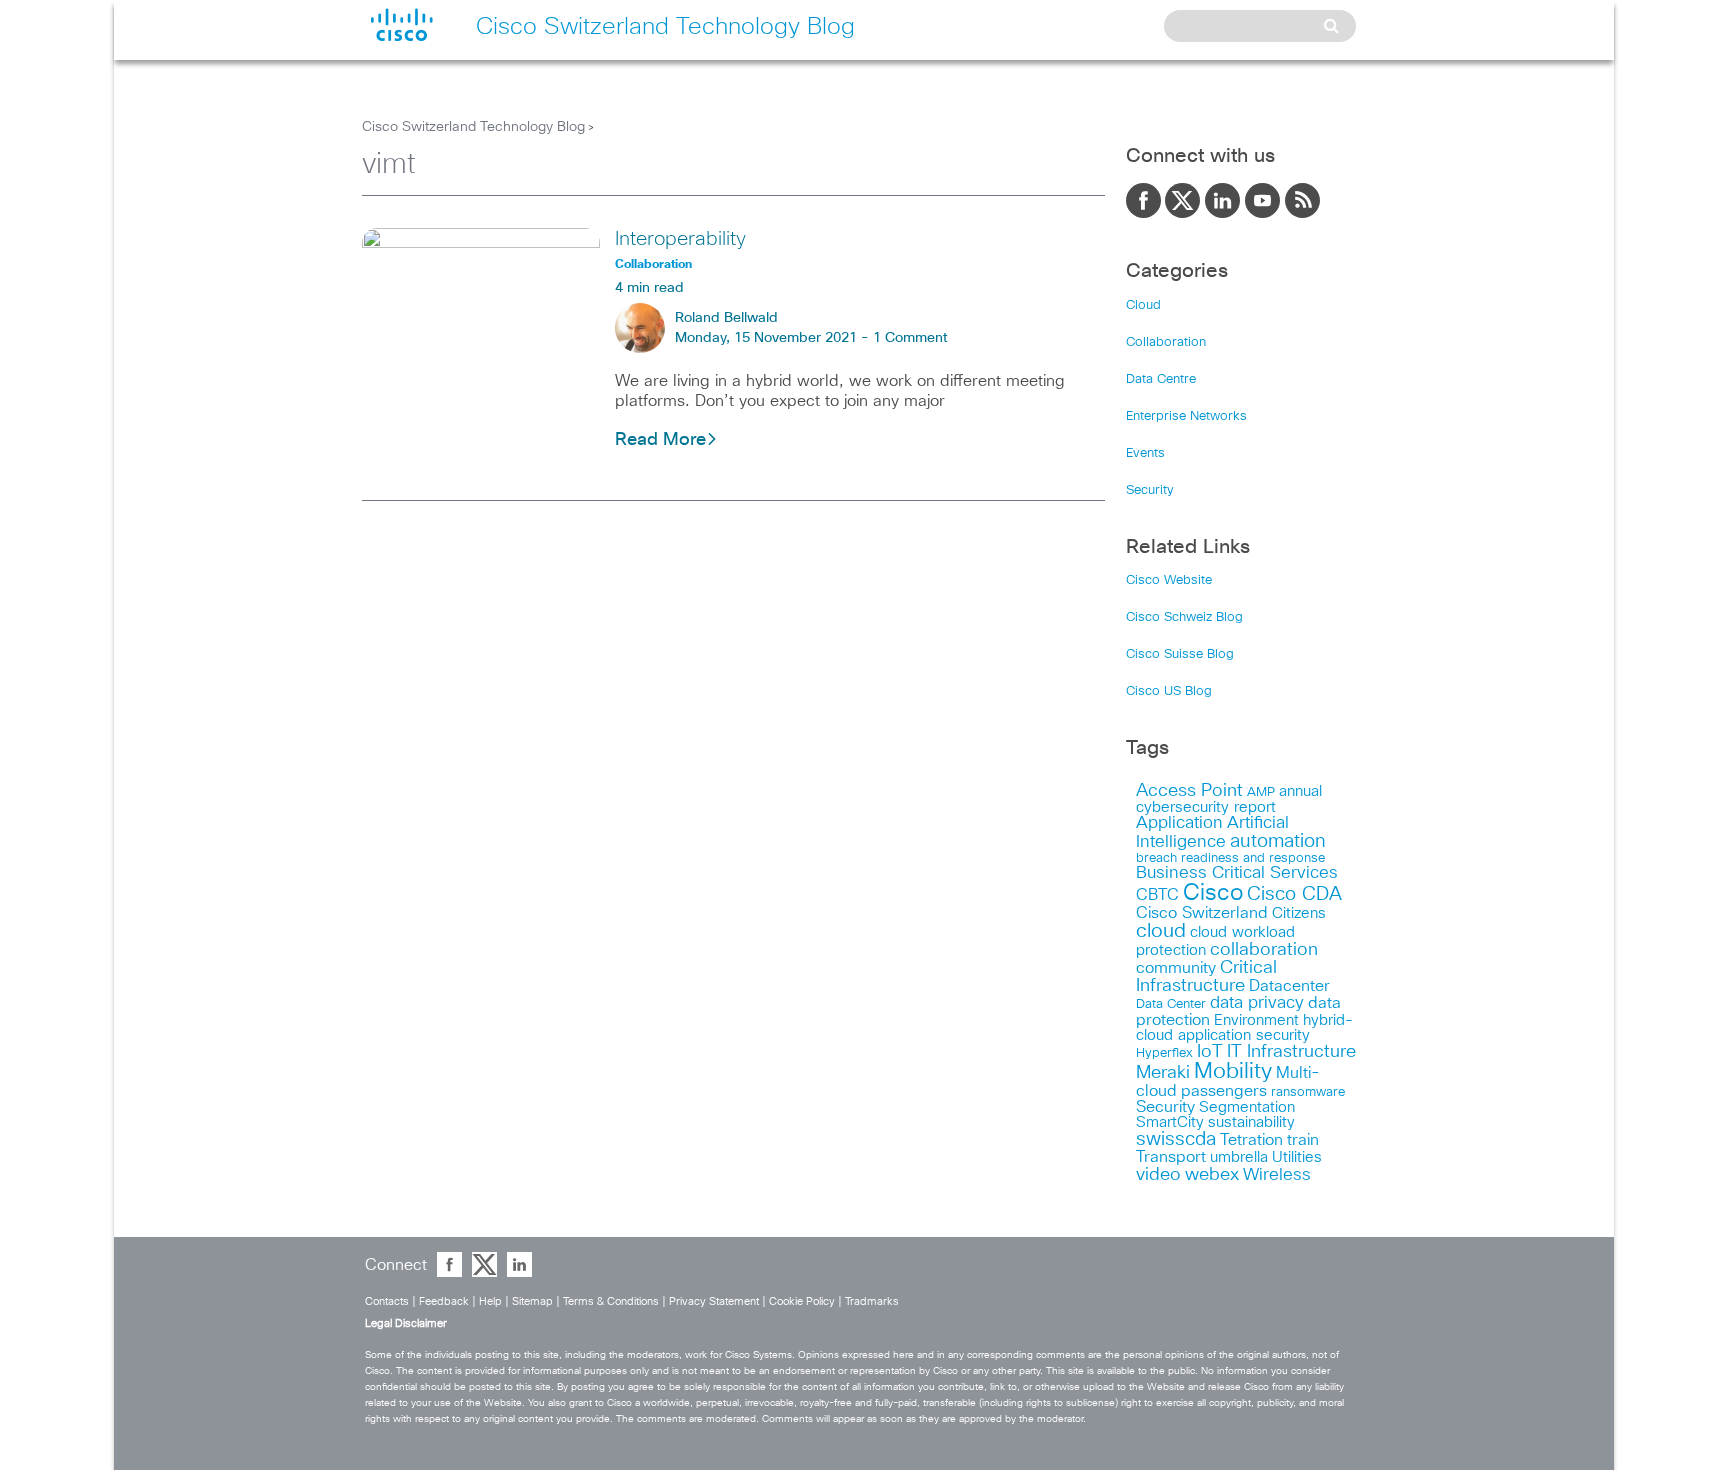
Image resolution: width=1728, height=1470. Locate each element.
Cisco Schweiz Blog (1184, 617)
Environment (1256, 1020)
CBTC (1157, 895)
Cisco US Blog (1169, 691)
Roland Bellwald (726, 318)
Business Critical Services (1237, 873)
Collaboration (1166, 342)
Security (1150, 490)
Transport (1171, 1157)
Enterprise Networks (1186, 416)
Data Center (1171, 1004)
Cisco (1213, 893)
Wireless (1277, 1175)
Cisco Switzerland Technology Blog (473, 127)
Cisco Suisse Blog (1180, 654)
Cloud (1143, 305)
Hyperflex (1164, 1053)
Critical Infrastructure (1206, 977)
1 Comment (910, 338)
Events (1145, 453)
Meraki (1163, 1073)
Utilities (1297, 1157)
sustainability (1251, 1122)
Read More (660, 440)
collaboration (1264, 950)
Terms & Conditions (611, 1301)
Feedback (444, 1301)
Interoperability (680, 239)
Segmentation (1247, 1107)
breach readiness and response (1230, 858)
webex (1212, 1174)
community (1176, 968)
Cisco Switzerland (1202, 913)
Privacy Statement (714, 1301)
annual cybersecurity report (1229, 799)
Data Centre (1161, 379)
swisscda (1176, 1139)
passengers (1224, 1091)
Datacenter (1289, 986)
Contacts (387, 1301)
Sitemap (532, 1301)
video (1158, 1175)
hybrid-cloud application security (1244, 1028)
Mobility (1233, 1072)
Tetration (1251, 1140)
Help (490, 1301)
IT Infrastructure (1291, 1052)
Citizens (1299, 913)
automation (1278, 841)
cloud (1161, 931)
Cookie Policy (802, 1301)
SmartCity (1170, 1122)
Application (1179, 823)
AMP (1261, 792)
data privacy (1257, 1003)
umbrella (1239, 1157)
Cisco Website (1169, 580)
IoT (1210, 1052)
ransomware (1308, 1092)
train (1303, 1140)
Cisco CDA (1294, 894)
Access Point (1189, 790)
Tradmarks (872, 1301)
